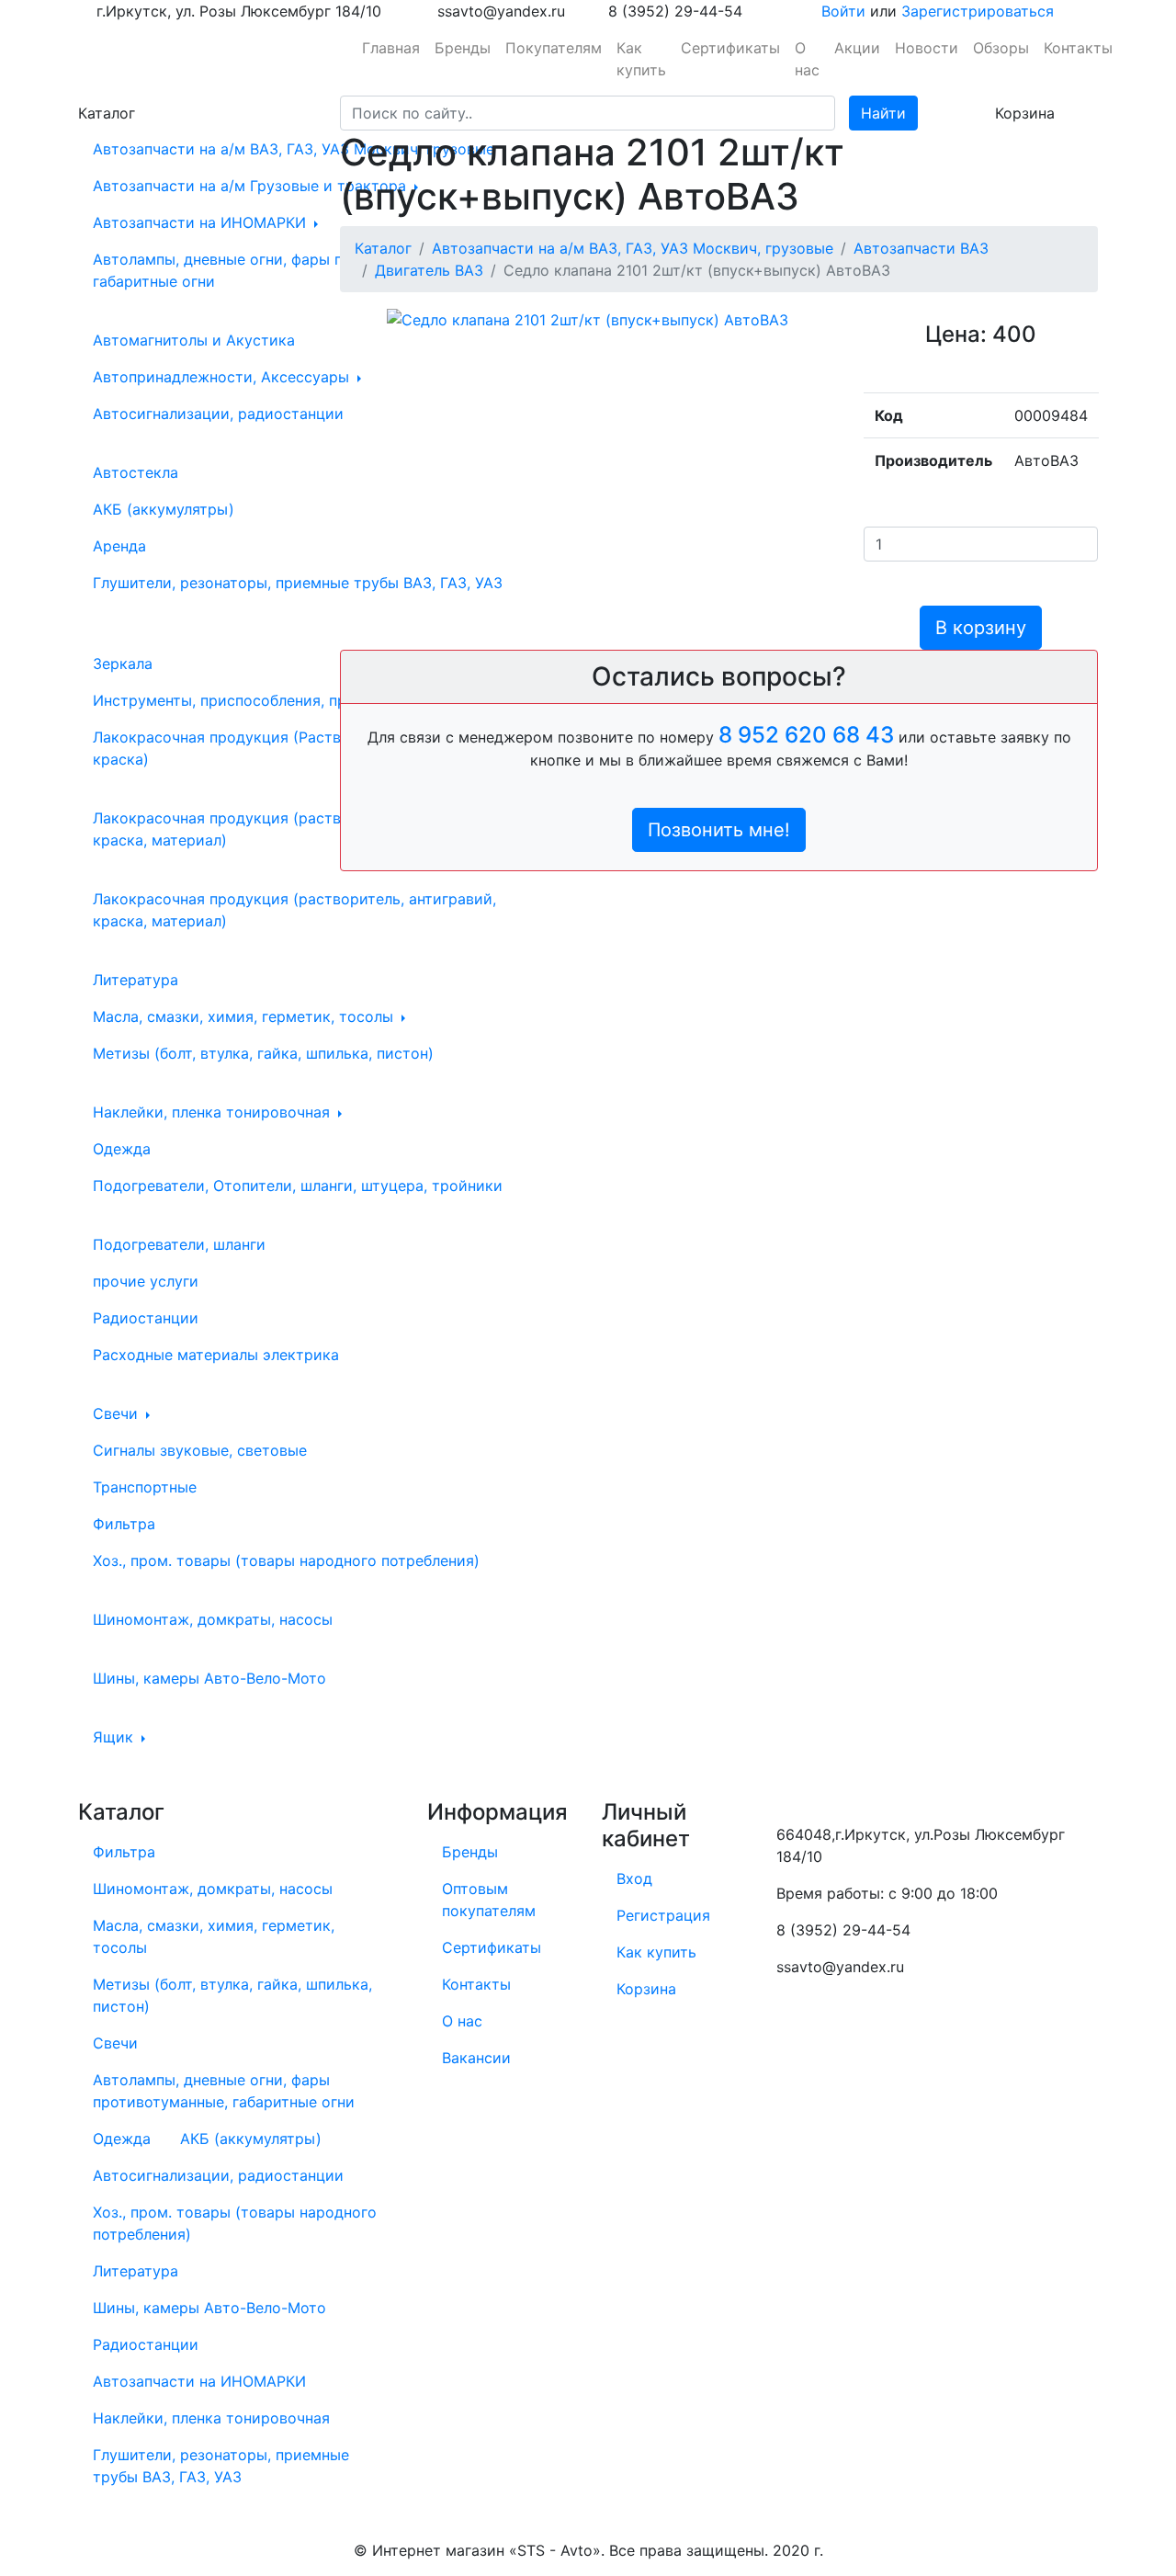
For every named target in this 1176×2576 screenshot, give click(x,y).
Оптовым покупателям (489, 1900)
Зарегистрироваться (978, 11)
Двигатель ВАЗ (429, 270)
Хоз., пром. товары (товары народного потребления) (286, 1560)
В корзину (981, 628)
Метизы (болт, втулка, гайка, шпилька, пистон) (263, 1053)
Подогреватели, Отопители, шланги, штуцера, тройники (298, 1186)
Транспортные (145, 1487)
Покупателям (554, 48)
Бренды (463, 48)
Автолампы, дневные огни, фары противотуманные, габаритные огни (281, 270)
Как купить (641, 59)
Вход (634, 1878)
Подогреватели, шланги (179, 1244)
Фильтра (124, 1524)
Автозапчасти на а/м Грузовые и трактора (252, 186)
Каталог (383, 248)
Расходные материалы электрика (216, 1355)
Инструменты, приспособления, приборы (245, 700)
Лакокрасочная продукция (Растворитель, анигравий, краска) (291, 748)
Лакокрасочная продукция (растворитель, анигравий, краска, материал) (291, 829)
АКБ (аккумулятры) (164, 509)
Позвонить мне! (719, 830)
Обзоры (1001, 48)
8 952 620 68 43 (806, 735)
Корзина (646, 1989)
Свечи (118, 1413)
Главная (391, 48)
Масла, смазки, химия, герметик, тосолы (245, 1016)
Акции (857, 48)
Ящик (115, 1737)
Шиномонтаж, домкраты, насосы (213, 1619)
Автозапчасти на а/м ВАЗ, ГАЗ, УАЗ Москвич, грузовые (296, 149)
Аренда (119, 546)
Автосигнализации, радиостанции (218, 414)
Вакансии (476, 2058)
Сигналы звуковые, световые (200, 1450)
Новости (927, 48)
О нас (807, 59)
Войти (843, 11)
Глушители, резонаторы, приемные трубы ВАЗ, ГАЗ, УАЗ (298, 583)
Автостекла (136, 472)
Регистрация (663, 1915)
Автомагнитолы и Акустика (194, 340)
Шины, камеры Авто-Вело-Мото (209, 1678)
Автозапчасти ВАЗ (921, 248)
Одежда (122, 1149)
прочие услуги (146, 1281)
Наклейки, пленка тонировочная (214, 1112)
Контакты (1078, 48)
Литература (136, 980)
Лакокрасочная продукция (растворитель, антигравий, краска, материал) (294, 910)
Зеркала (123, 664)
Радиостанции (146, 1318)
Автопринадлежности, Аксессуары (223, 377)
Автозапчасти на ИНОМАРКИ (202, 222)
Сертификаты (730, 48)
